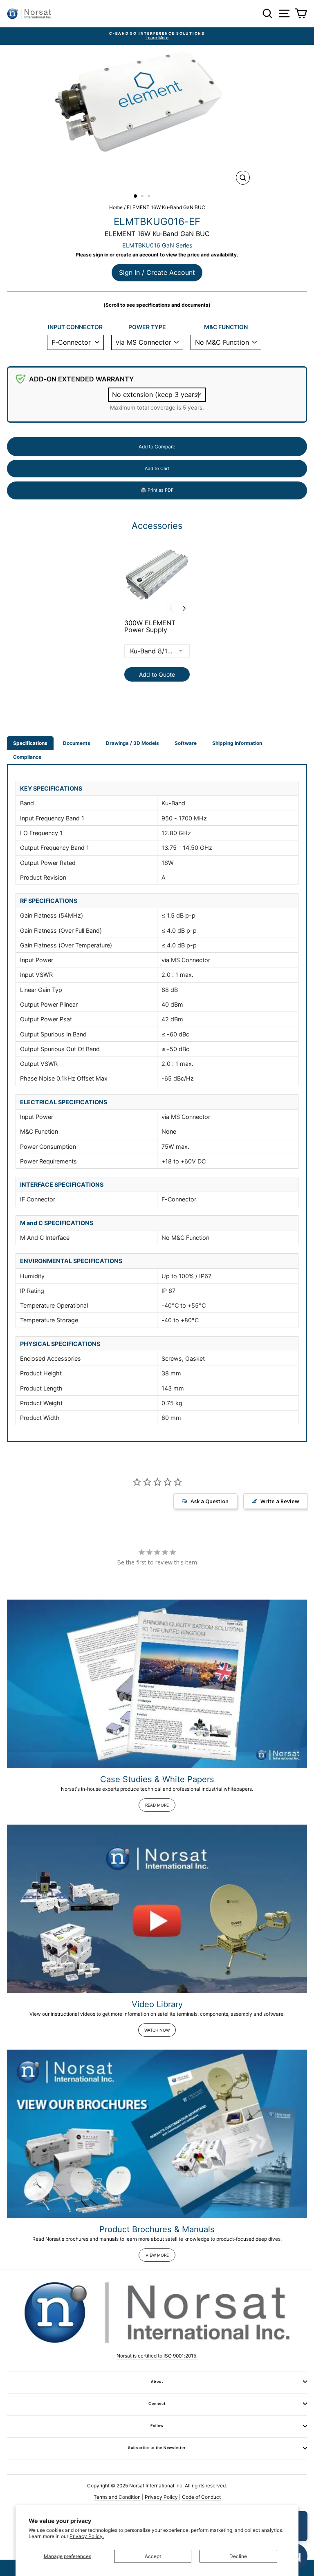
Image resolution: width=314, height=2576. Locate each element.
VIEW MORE (157, 2255)
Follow (157, 2426)
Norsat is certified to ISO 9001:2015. (157, 2356)
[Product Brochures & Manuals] (157, 2134)
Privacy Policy (162, 2497)
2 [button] (143, 197)
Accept (153, 2556)
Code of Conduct (201, 2497)
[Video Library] (157, 1909)
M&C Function (226, 327)
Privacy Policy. (87, 2536)
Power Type (147, 327)
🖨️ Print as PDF (157, 490)
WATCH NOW (157, 2030)
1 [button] (136, 196)
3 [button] (150, 197)
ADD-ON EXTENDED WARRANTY (81, 379)
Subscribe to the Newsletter (157, 2448)
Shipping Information (237, 743)
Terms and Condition (117, 2497)
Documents (77, 743)
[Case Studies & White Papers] (157, 1684)
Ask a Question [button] (210, 1501)
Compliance (27, 757)
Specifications (30, 743)
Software (186, 743)
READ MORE (157, 1805)
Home (116, 207)
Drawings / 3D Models (132, 743)
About (157, 2381)
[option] (157, 36)
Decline (238, 2556)
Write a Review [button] (280, 1501)
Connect (157, 2403)
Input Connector (75, 327)
